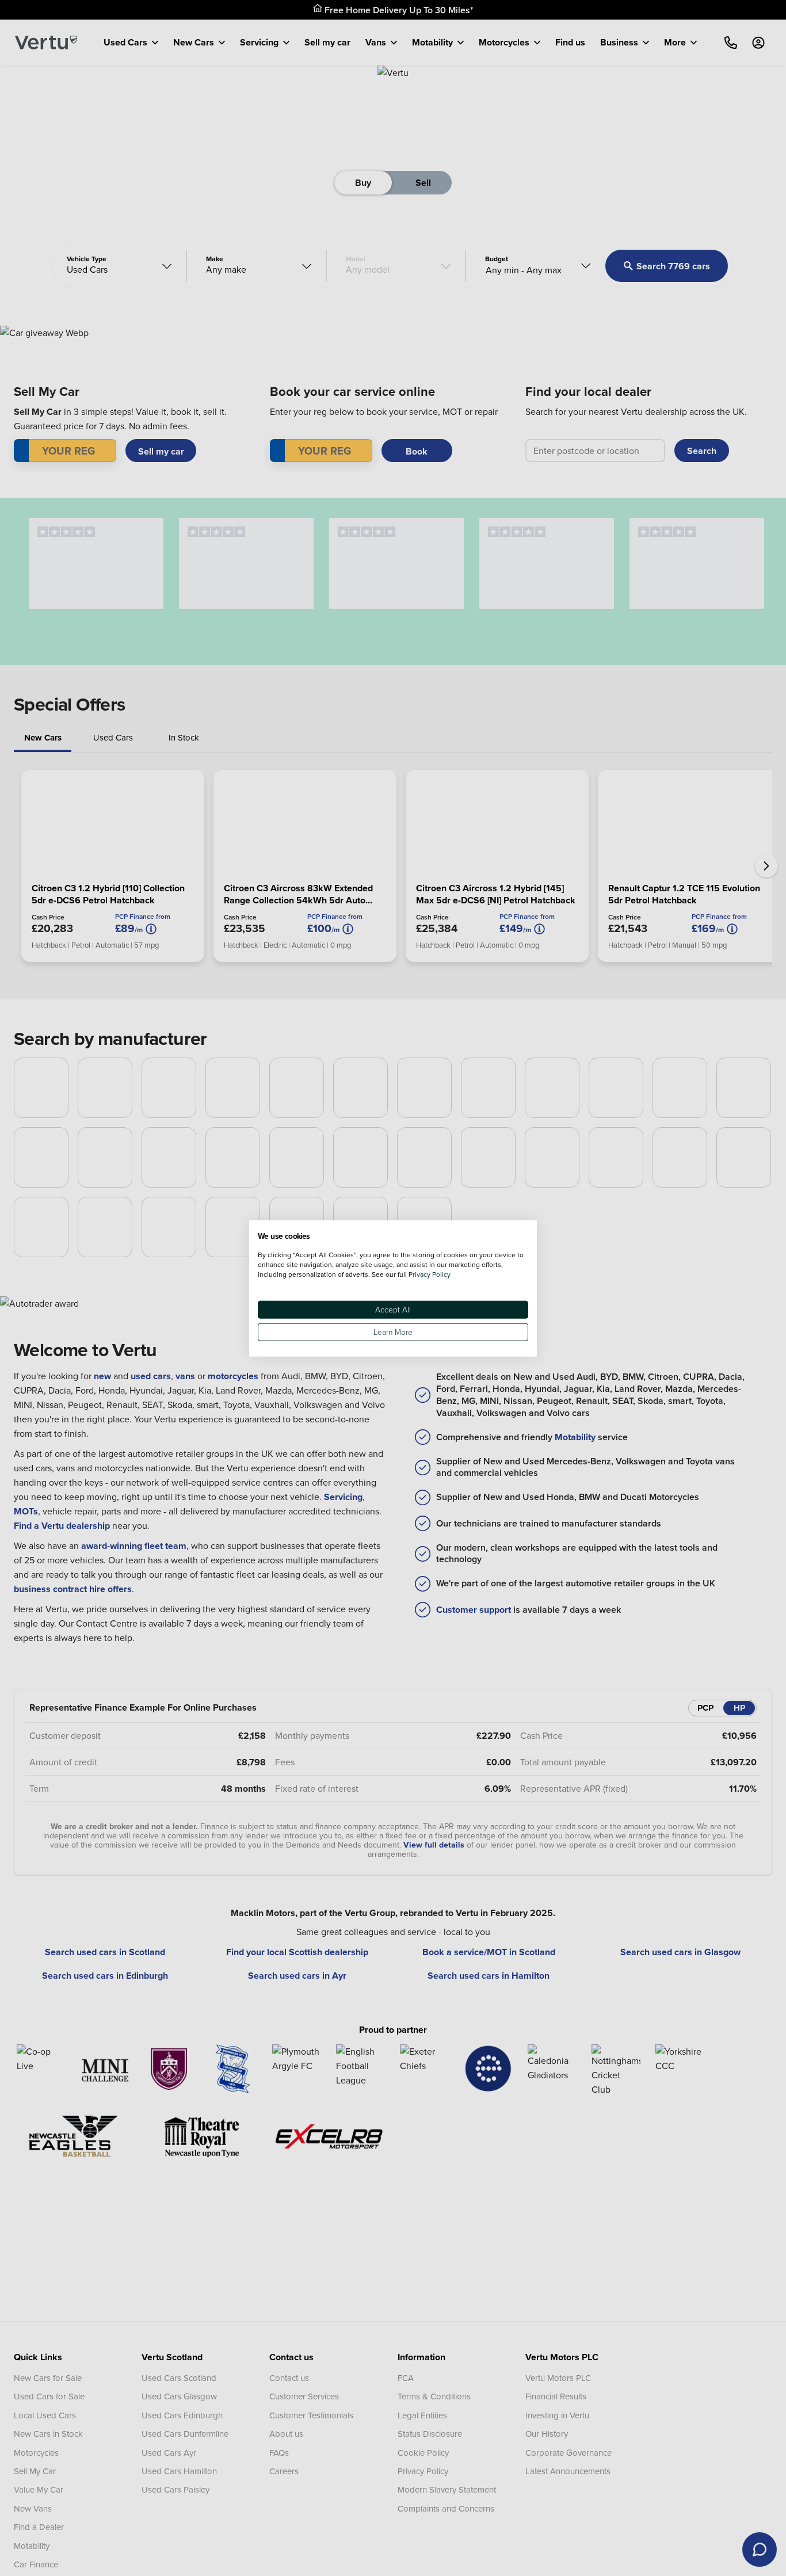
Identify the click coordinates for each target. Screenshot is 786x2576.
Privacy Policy (430, 1274)
